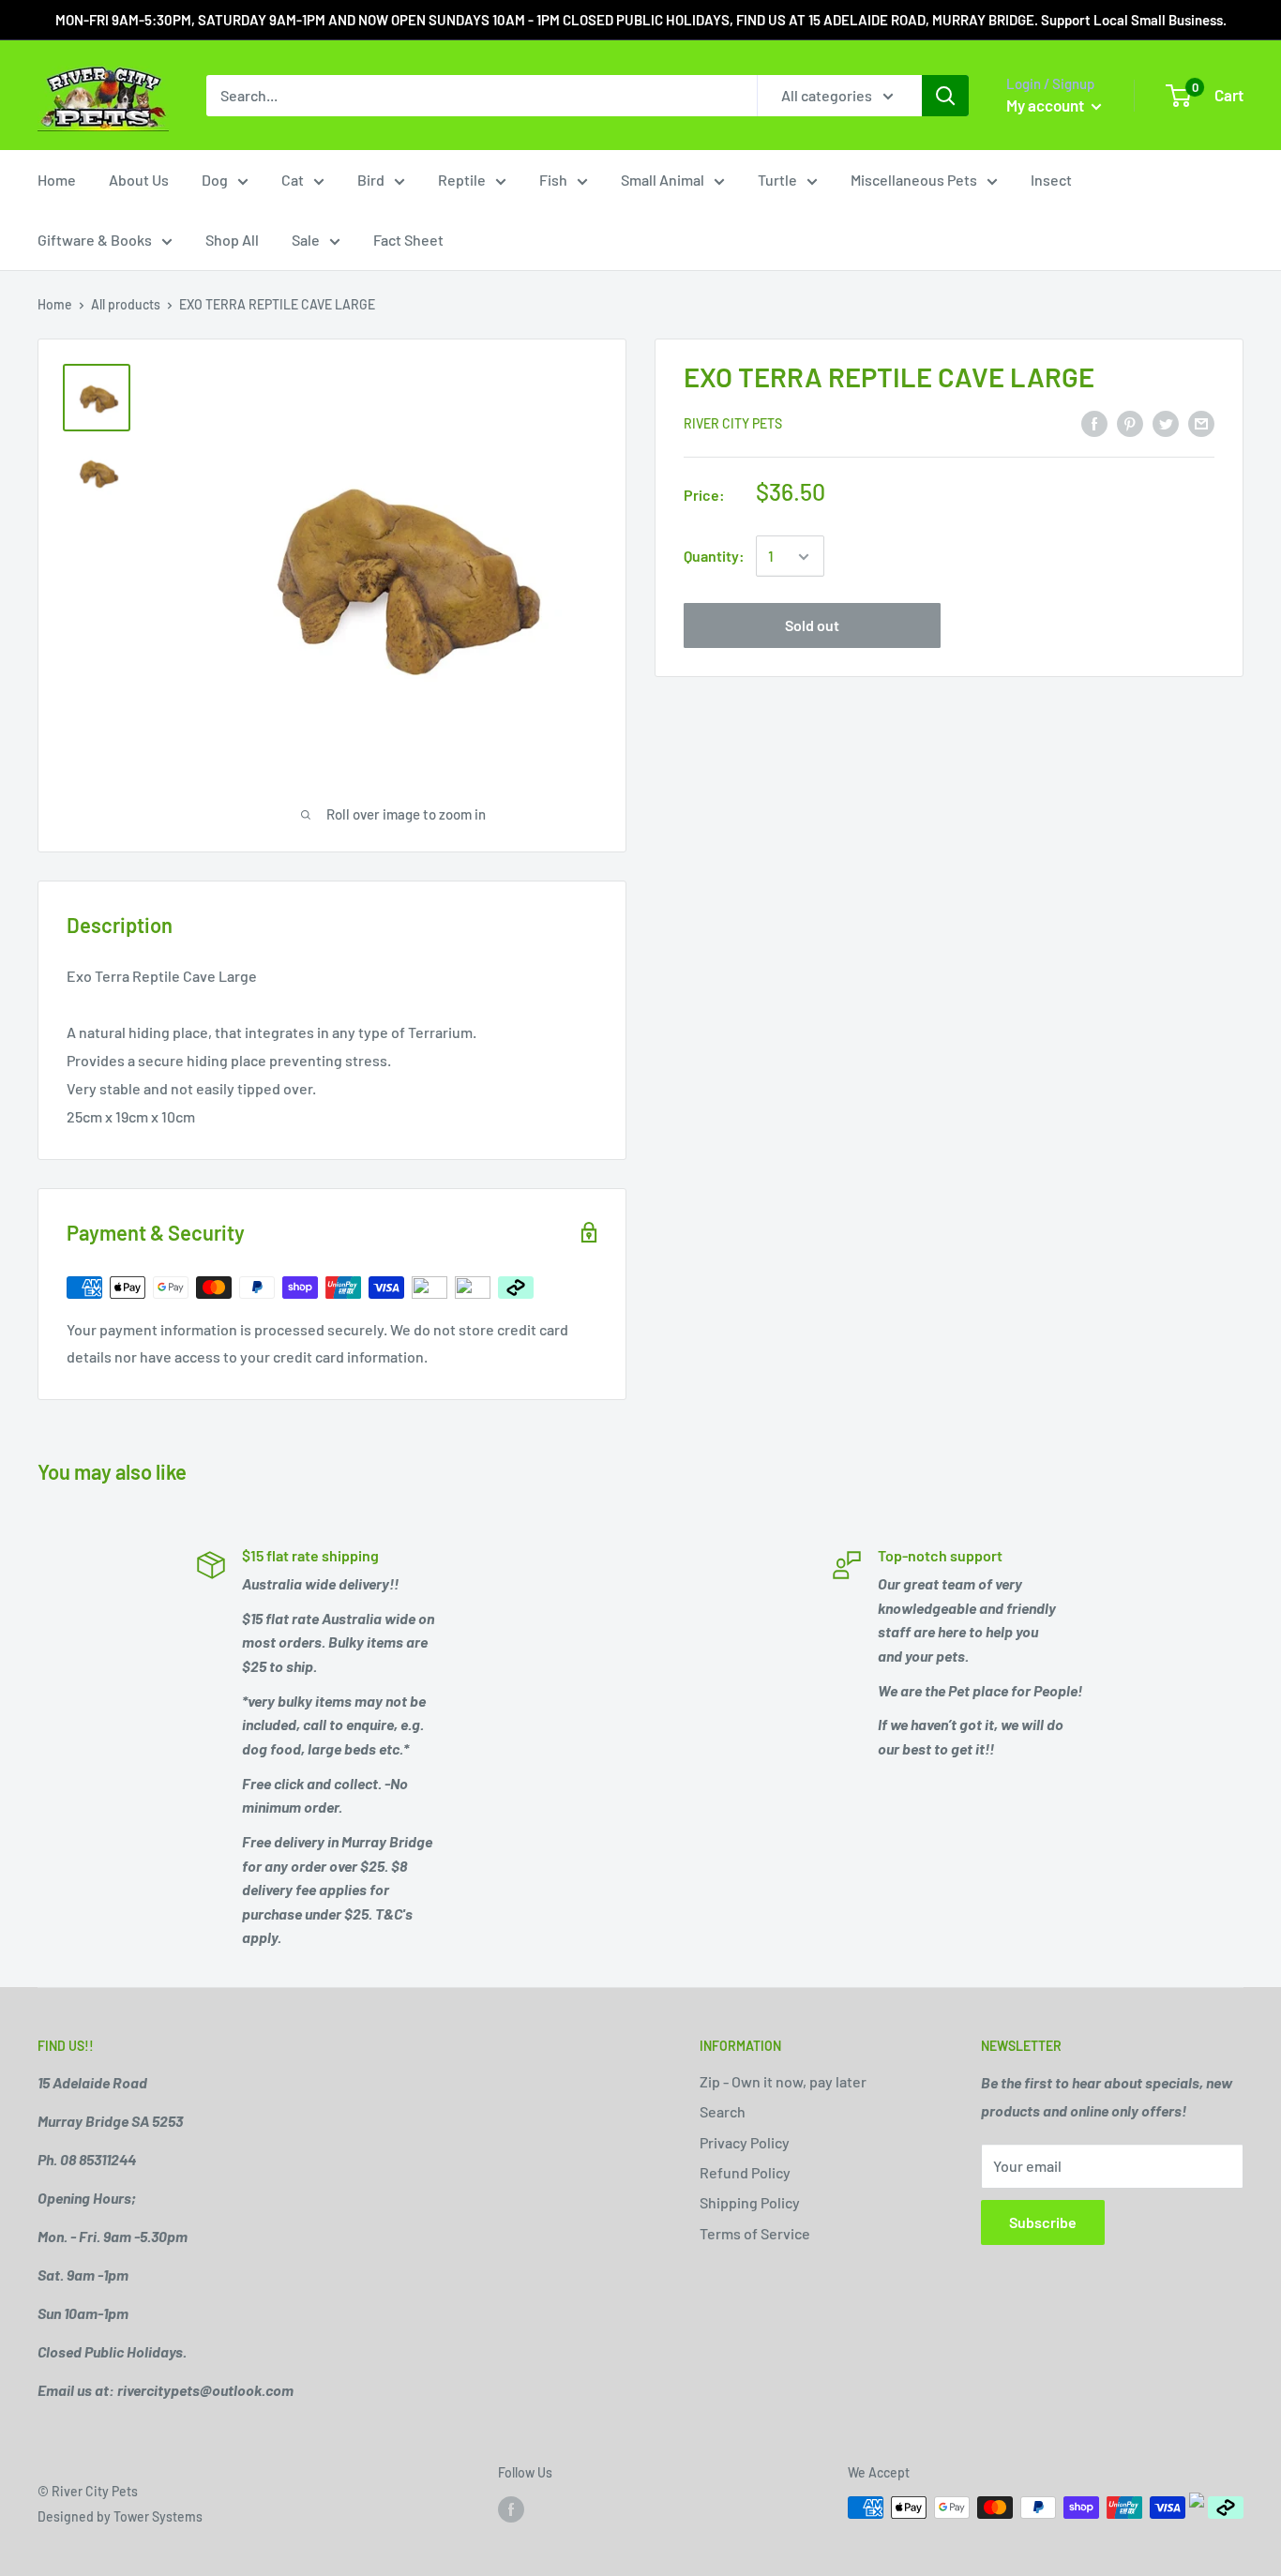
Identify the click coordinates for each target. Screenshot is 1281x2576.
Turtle (777, 180)
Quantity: (714, 557)
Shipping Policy (750, 2202)
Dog (215, 180)
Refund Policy (745, 2172)
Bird (371, 180)
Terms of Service (755, 2233)
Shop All (232, 240)
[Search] (945, 96)
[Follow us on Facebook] (511, 2509)
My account (1047, 105)
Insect (1051, 180)
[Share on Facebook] (1094, 422)
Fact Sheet (408, 240)
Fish (553, 180)
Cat (293, 180)
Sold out (812, 626)
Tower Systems (158, 2516)
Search (723, 2111)
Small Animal (663, 180)
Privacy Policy (745, 2142)
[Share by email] (1201, 422)
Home (57, 180)
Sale (306, 240)
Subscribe (1043, 2222)
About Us (139, 180)
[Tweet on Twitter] (1166, 422)
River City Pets (733, 424)
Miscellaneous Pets (914, 180)
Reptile (462, 180)
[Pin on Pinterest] (1130, 422)
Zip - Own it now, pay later (783, 2081)
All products (126, 304)
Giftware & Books (95, 240)
